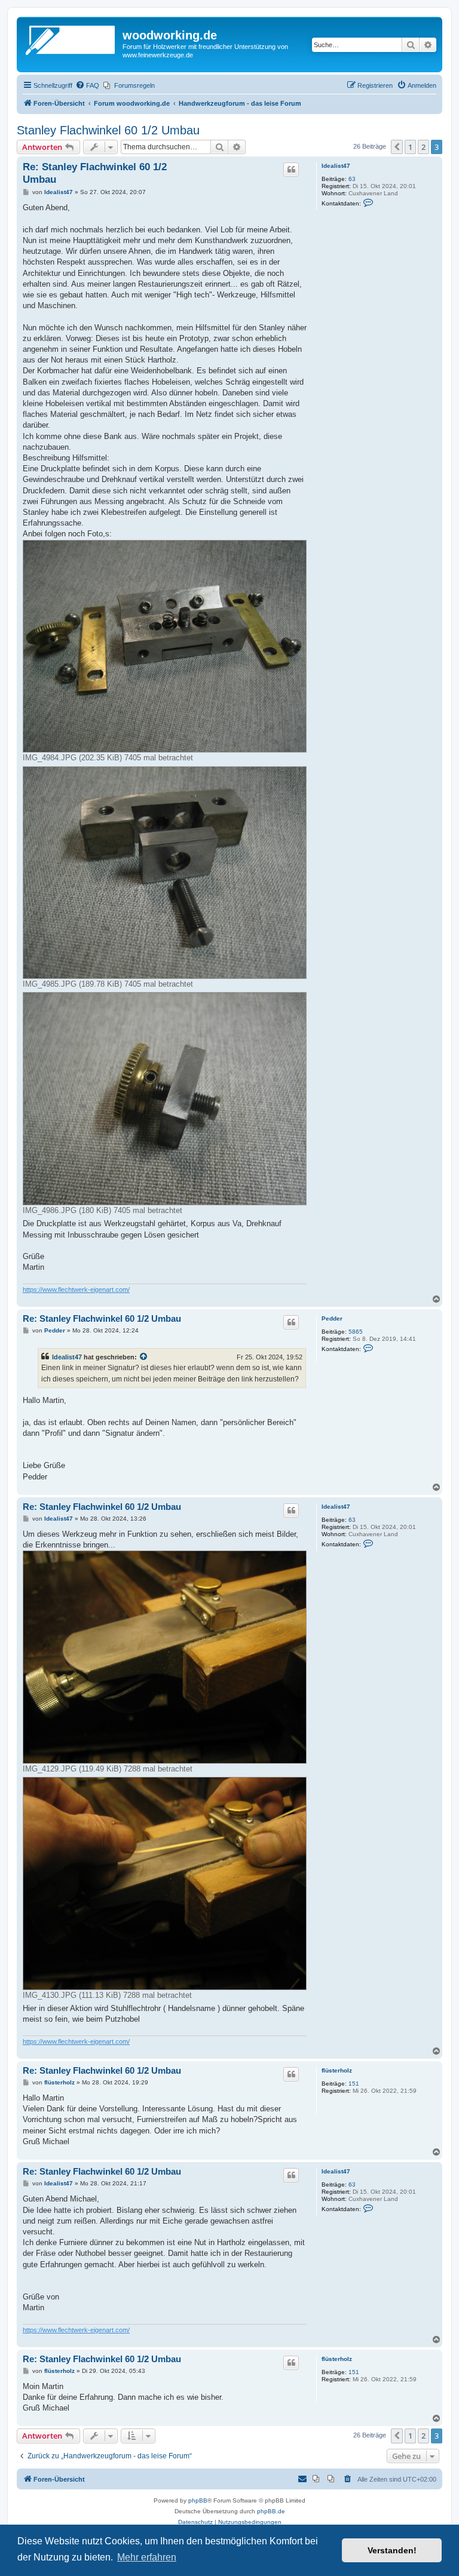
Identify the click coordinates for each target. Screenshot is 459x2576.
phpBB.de (271, 2511)
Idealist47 (336, 166)
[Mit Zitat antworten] (291, 170)
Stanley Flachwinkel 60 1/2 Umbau (108, 130)
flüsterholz (337, 2070)
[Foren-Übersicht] (71, 39)
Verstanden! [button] (392, 2550)
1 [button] (410, 147)
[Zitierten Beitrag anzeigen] (144, 1357)
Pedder (332, 1318)
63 (352, 179)
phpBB (198, 2500)
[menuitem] (87, 85)
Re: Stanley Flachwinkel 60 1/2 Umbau (95, 173)
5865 (356, 1332)
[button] (397, 147)
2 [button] (423, 147)
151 (354, 2084)
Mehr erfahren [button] (147, 2557)
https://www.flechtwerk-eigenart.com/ (76, 1289)
